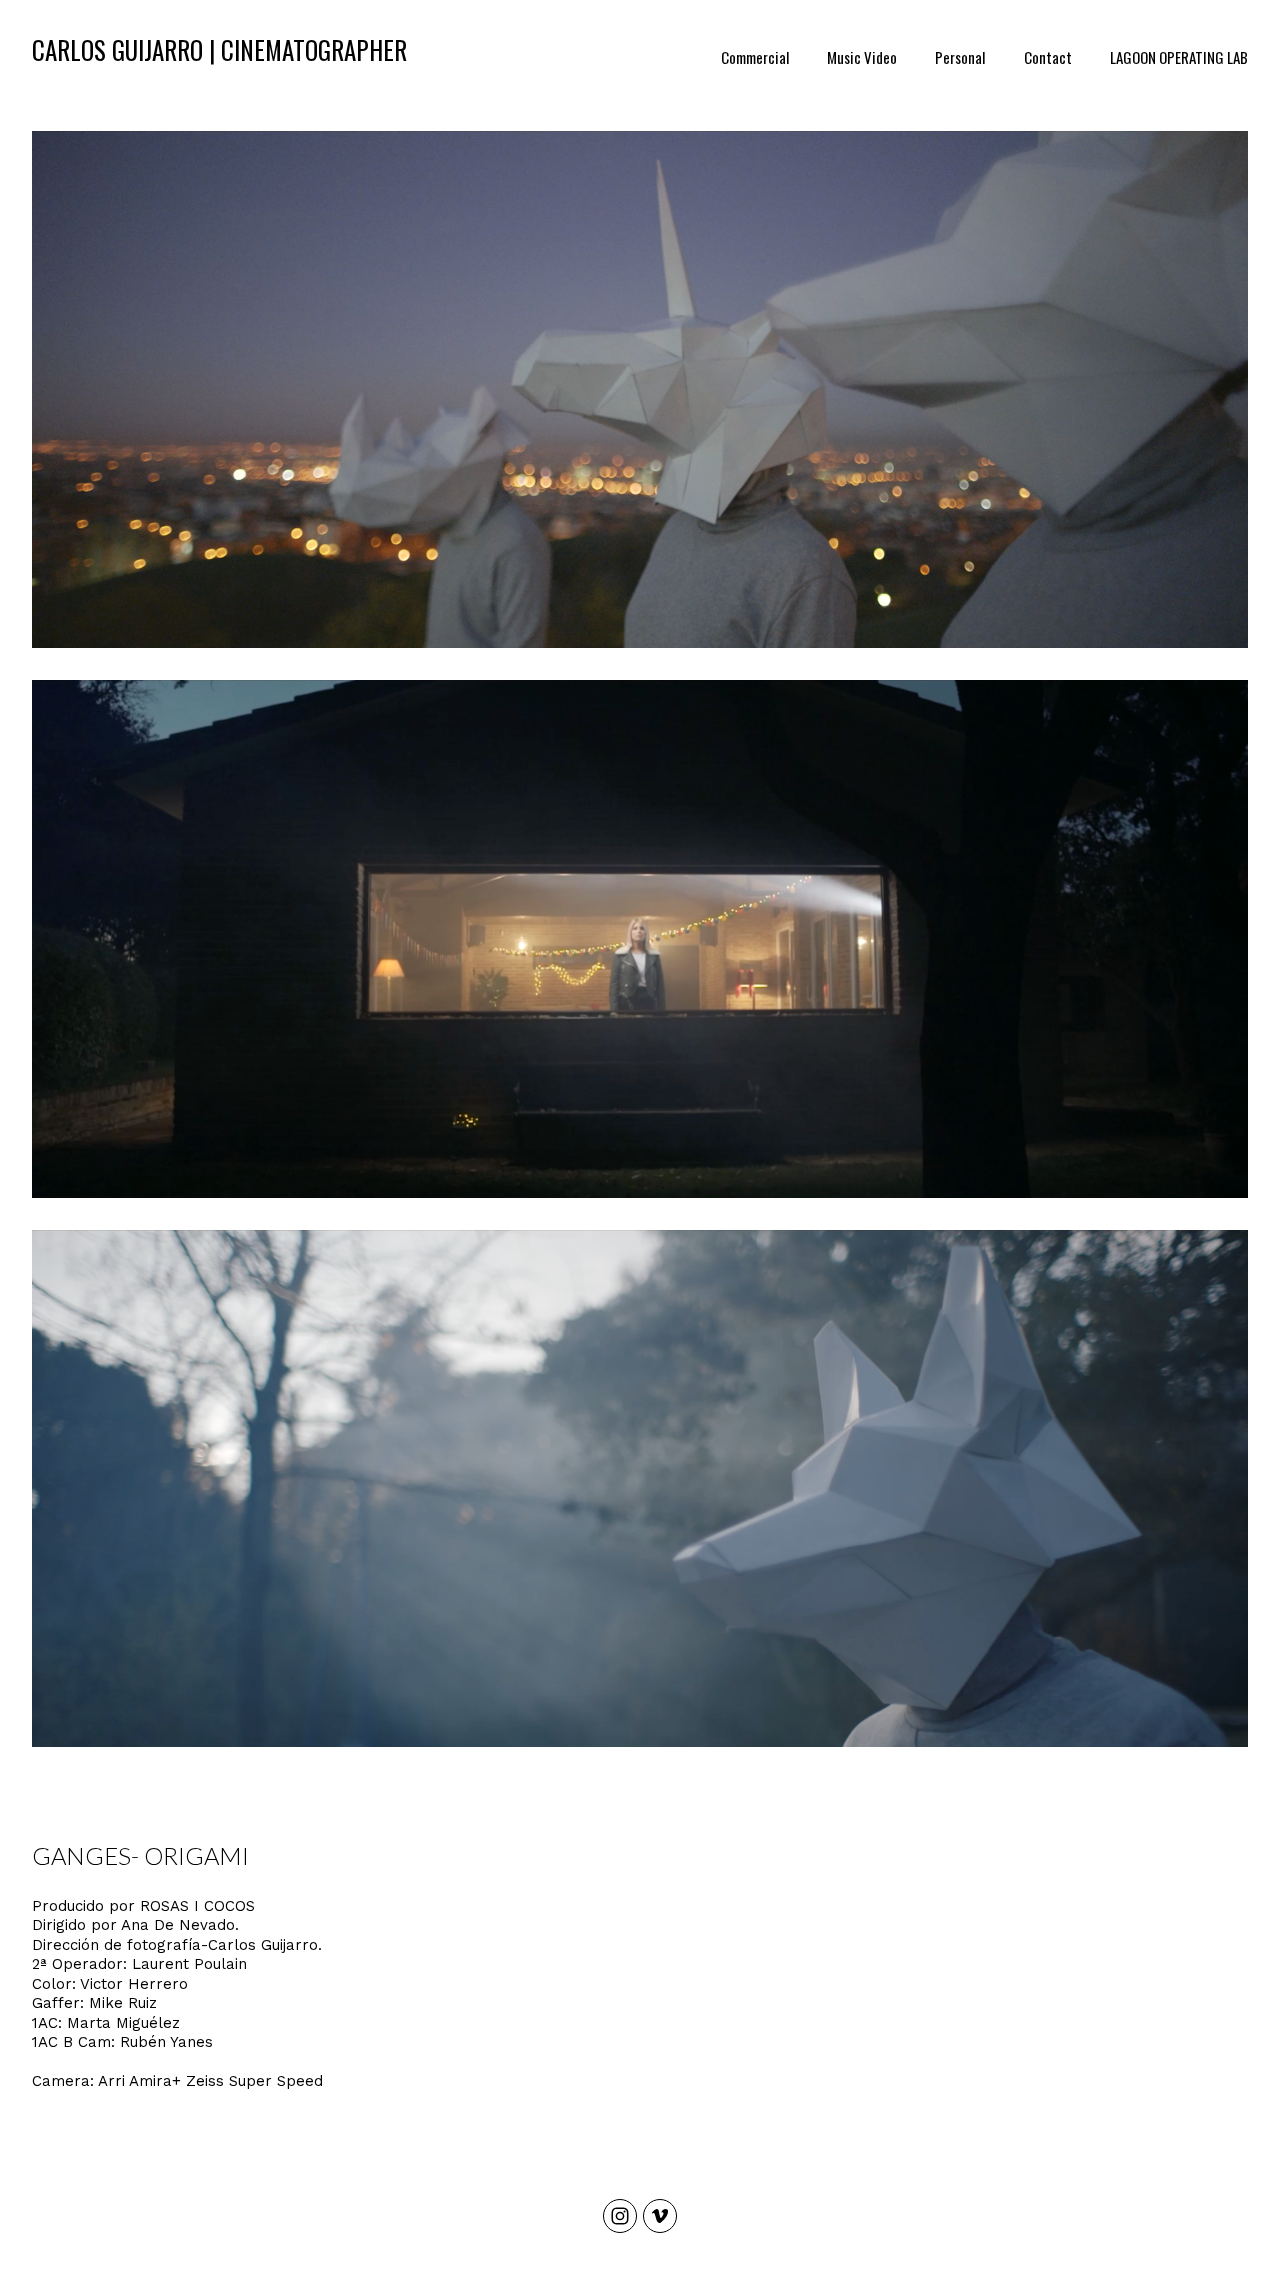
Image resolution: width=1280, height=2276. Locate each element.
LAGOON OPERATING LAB (1179, 57)
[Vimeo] (660, 2216)
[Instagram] (620, 2216)
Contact (1048, 57)
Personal (960, 57)
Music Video (862, 57)
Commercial (755, 57)
